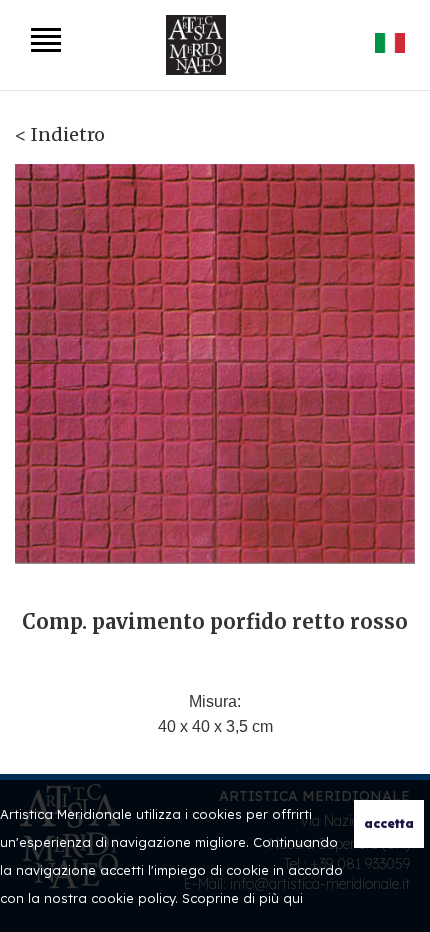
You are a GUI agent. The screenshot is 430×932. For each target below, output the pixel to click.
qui (293, 898)
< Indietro (60, 134)
